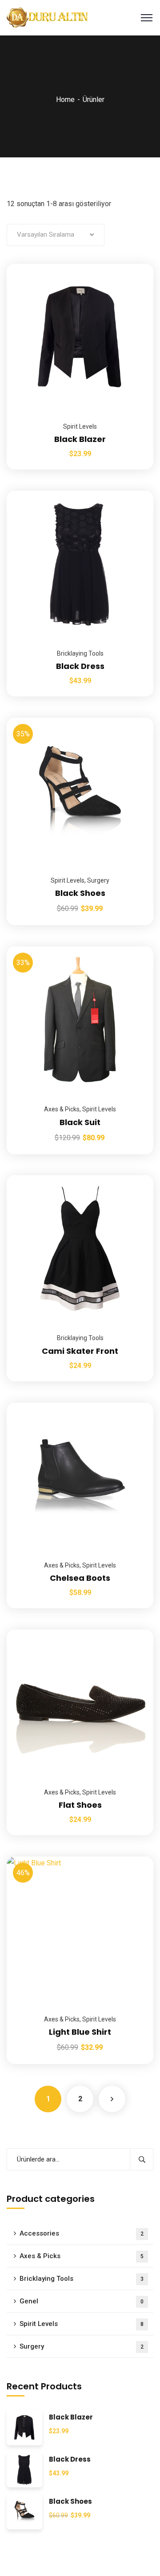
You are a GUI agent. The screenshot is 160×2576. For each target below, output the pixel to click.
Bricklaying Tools (80, 653)
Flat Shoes (80, 1805)
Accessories (82, 2233)
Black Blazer (80, 439)
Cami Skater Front (80, 1351)
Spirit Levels (80, 426)
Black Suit (80, 1122)
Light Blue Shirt (80, 2032)
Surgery (98, 880)
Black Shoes (80, 893)
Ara (142, 2159)
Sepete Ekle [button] (136, 264)
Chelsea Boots (80, 1578)
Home (65, 100)
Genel (82, 2301)
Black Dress (80, 666)
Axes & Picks (62, 1109)
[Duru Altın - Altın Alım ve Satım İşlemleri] (48, 17)
